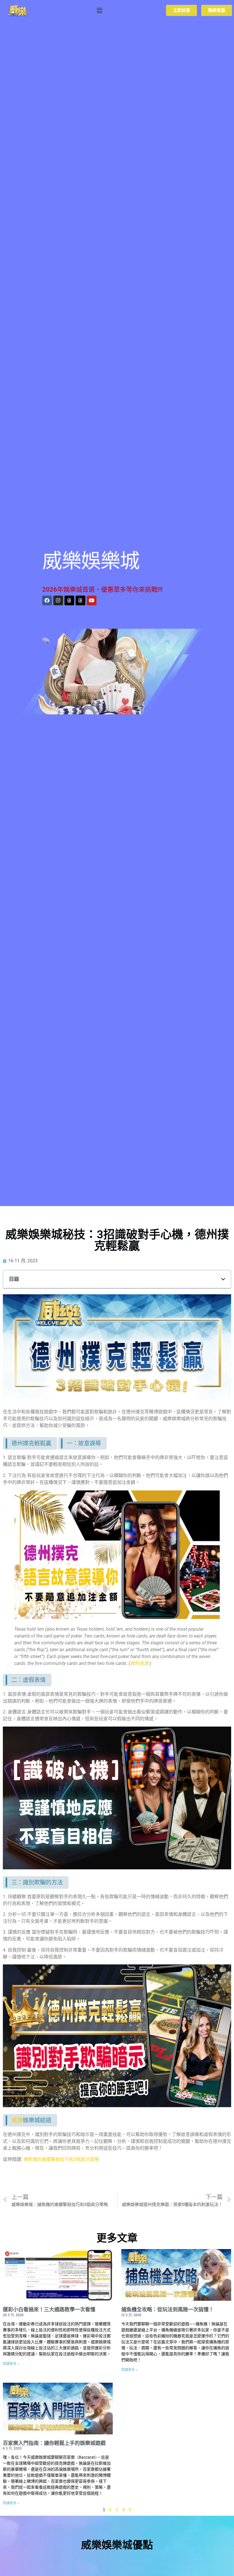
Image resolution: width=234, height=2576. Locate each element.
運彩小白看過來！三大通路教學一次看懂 (49, 2309)
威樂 (17, 2120)
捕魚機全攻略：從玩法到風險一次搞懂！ (168, 2309)
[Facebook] (47, 600)
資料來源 (139, 1663)
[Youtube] (92, 600)
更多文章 (117, 2238)
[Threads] (69, 600)
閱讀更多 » (11, 2364)
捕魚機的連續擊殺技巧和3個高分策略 (61, 2159)
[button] (99, 10)
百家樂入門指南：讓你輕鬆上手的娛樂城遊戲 (54, 2443)
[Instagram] (58, 600)
